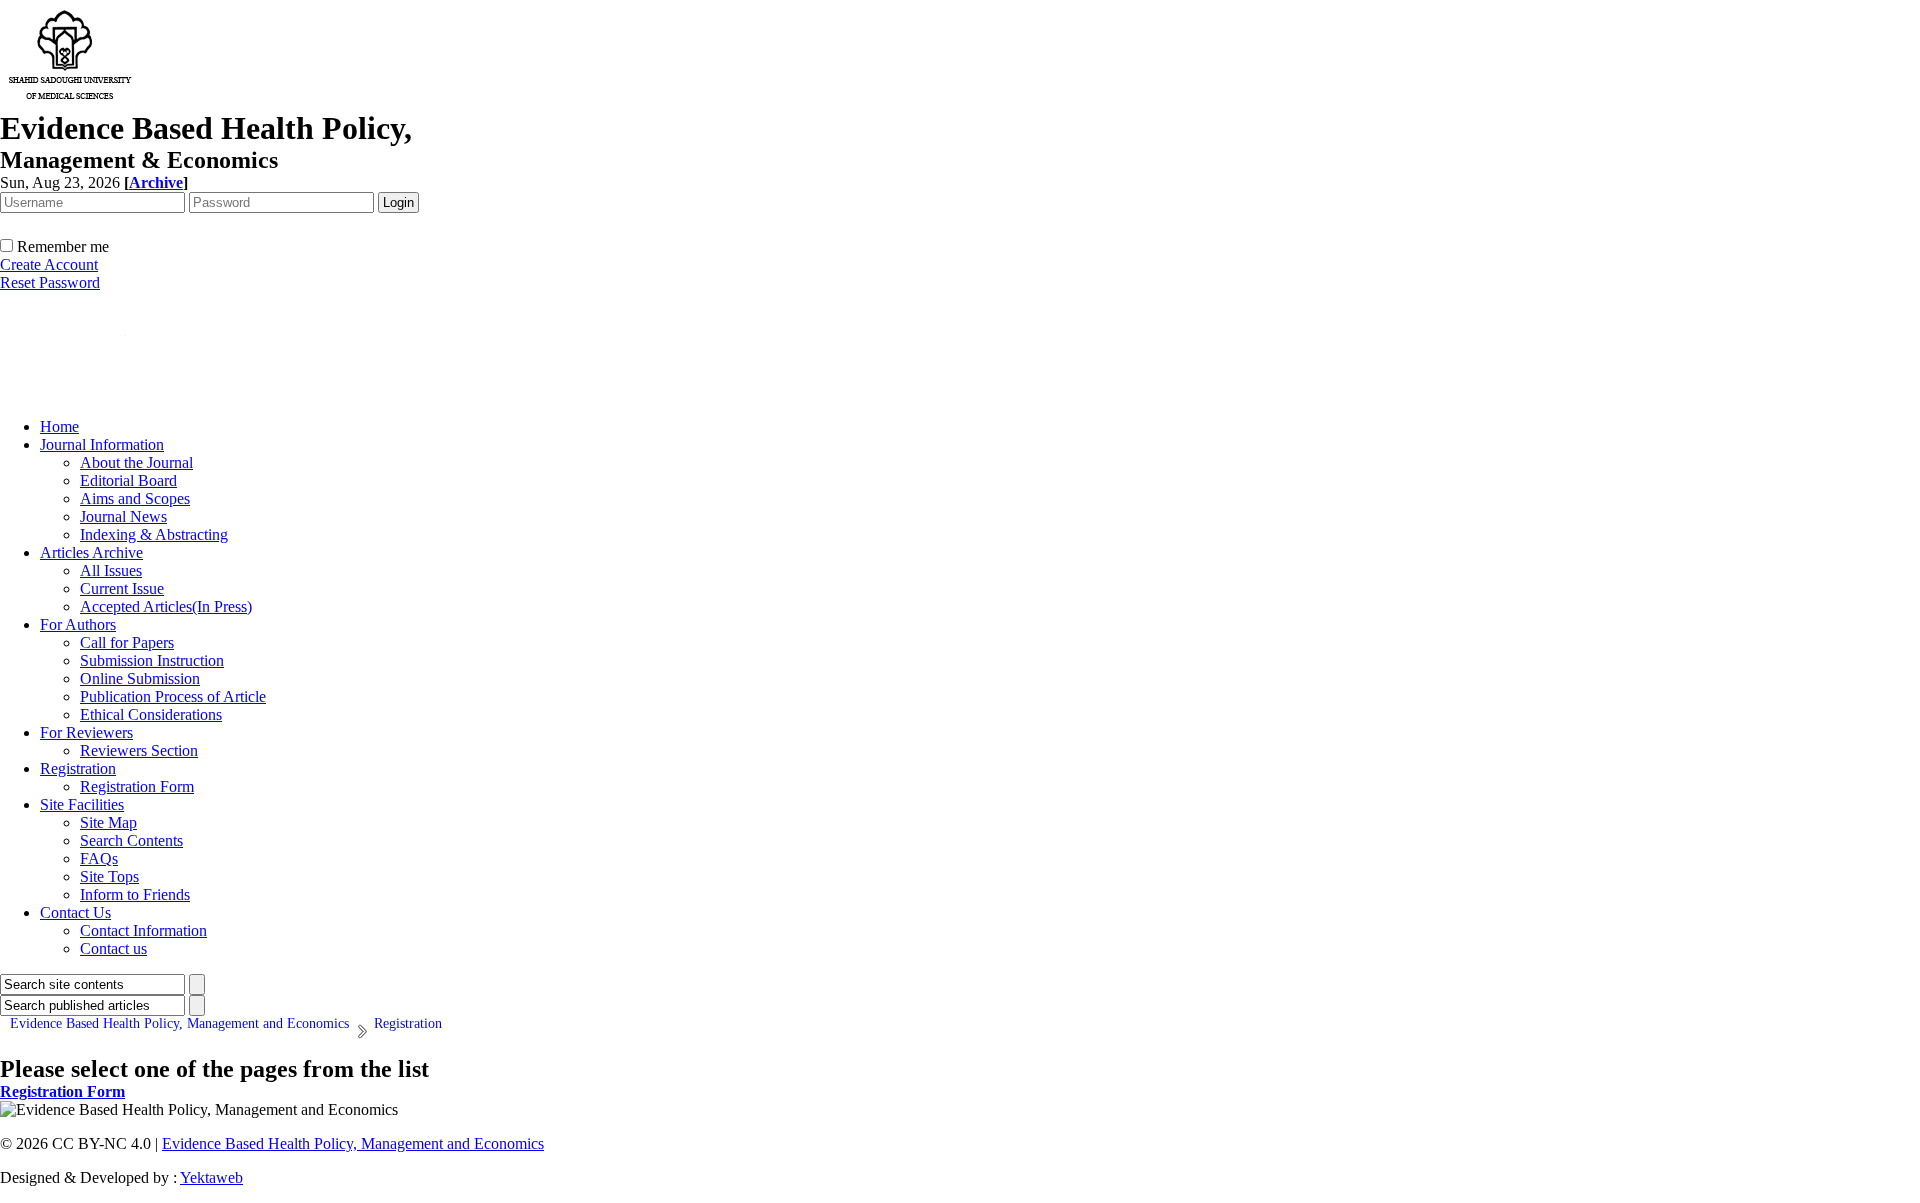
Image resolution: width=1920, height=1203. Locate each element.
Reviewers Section (139, 750)
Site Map (108, 822)
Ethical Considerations (151, 714)
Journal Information (102, 444)
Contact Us (75, 912)
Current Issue (122, 588)
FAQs (99, 858)
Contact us (113, 948)
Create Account (49, 264)
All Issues (111, 570)
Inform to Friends (135, 894)
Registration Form (137, 786)
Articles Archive (91, 552)
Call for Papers (127, 642)
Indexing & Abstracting (154, 534)
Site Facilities (82, 804)
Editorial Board (128, 480)
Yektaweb (211, 1177)
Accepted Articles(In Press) (166, 606)
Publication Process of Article (173, 696)
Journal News (123, 516)
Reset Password (50, 282)
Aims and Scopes (135, 498)
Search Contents (131, 840)
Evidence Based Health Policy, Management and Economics (353, 1143)
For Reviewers (86, 732)
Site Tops (109, 876)
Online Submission (140, 678)
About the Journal (136, 462)
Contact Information (143, 930)
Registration (78, 768)
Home (59, 426)
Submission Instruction (152, 660)
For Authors (78, 624)
